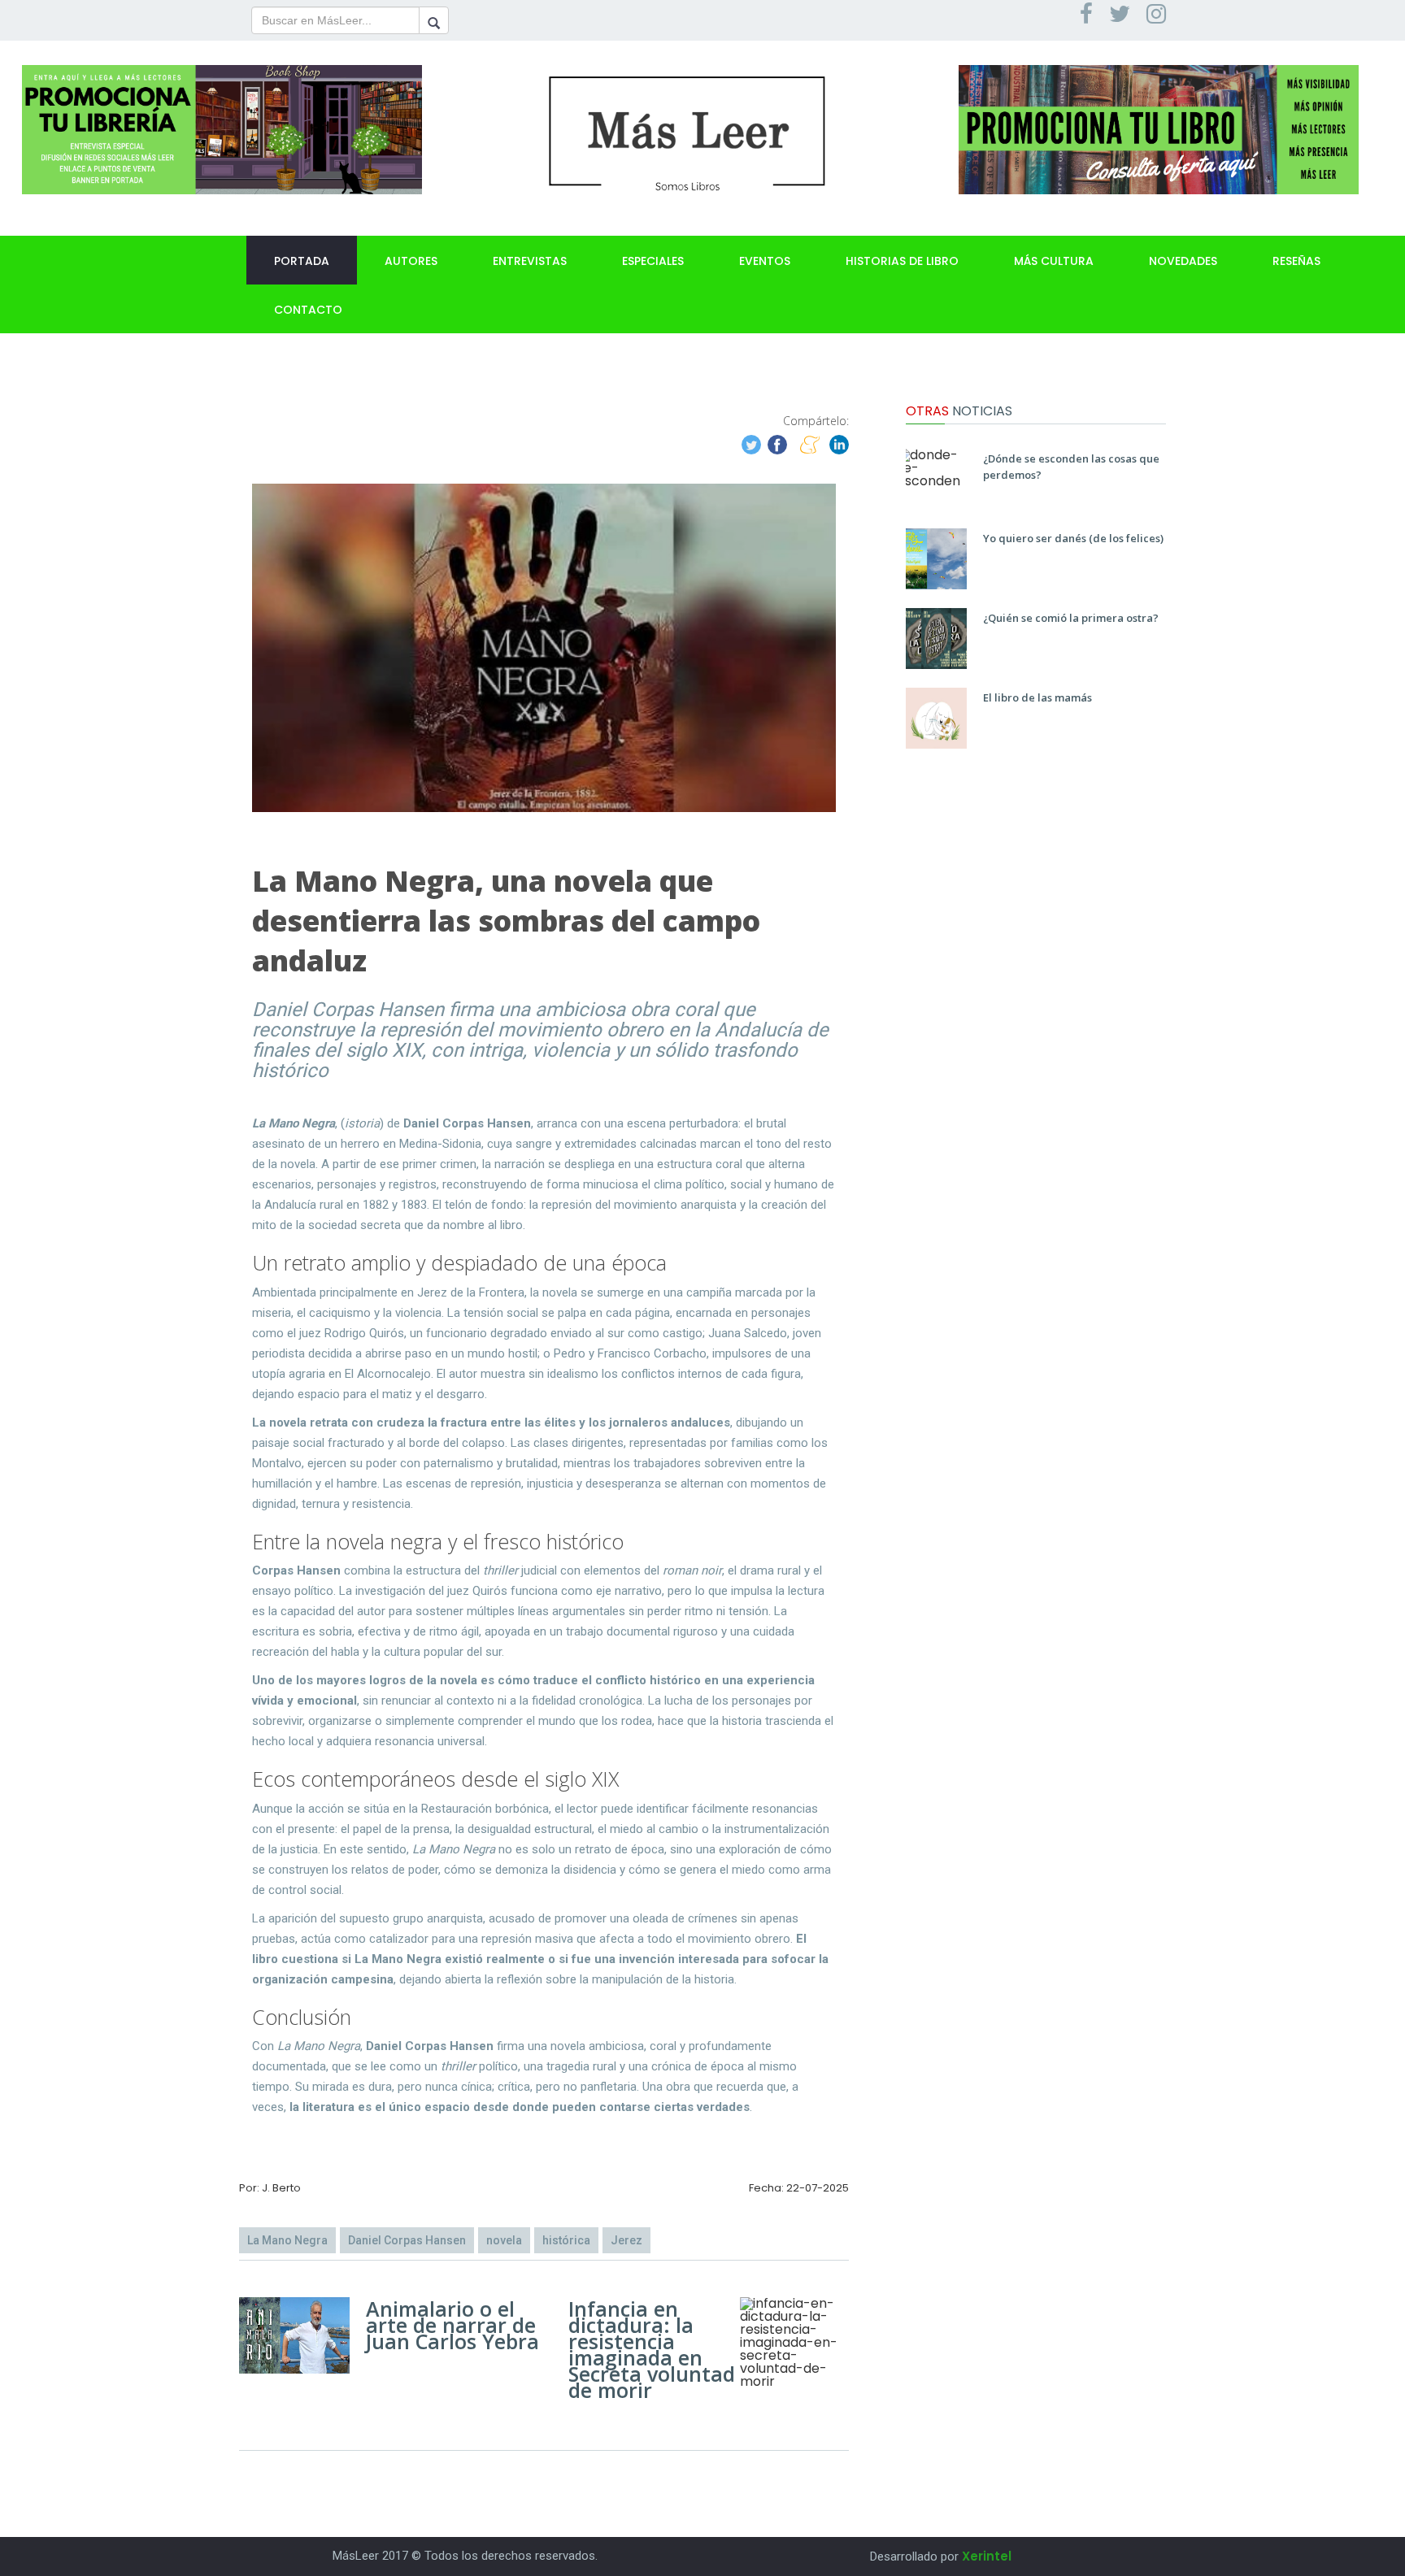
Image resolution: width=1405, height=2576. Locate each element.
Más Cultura (1054, 261)
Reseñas (1296, 261)
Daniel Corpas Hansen (407, 2240)
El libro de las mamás (1037, 697)
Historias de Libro (902, 261)
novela (504, 2240)
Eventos (765, 261)
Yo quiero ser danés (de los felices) (1073, 538)
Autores (411, 261)
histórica (566, 2240)
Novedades (1183, 261)
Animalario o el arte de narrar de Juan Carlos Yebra (452, 2325)
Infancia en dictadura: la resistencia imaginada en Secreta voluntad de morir (652, 2349)
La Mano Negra (287, 2240)
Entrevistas (530, 261)
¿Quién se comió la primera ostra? (1071, 618)
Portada (302, 261)
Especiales (653, 261)
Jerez (626, 2240)
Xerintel (987, 2556)
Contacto (308, 310)
